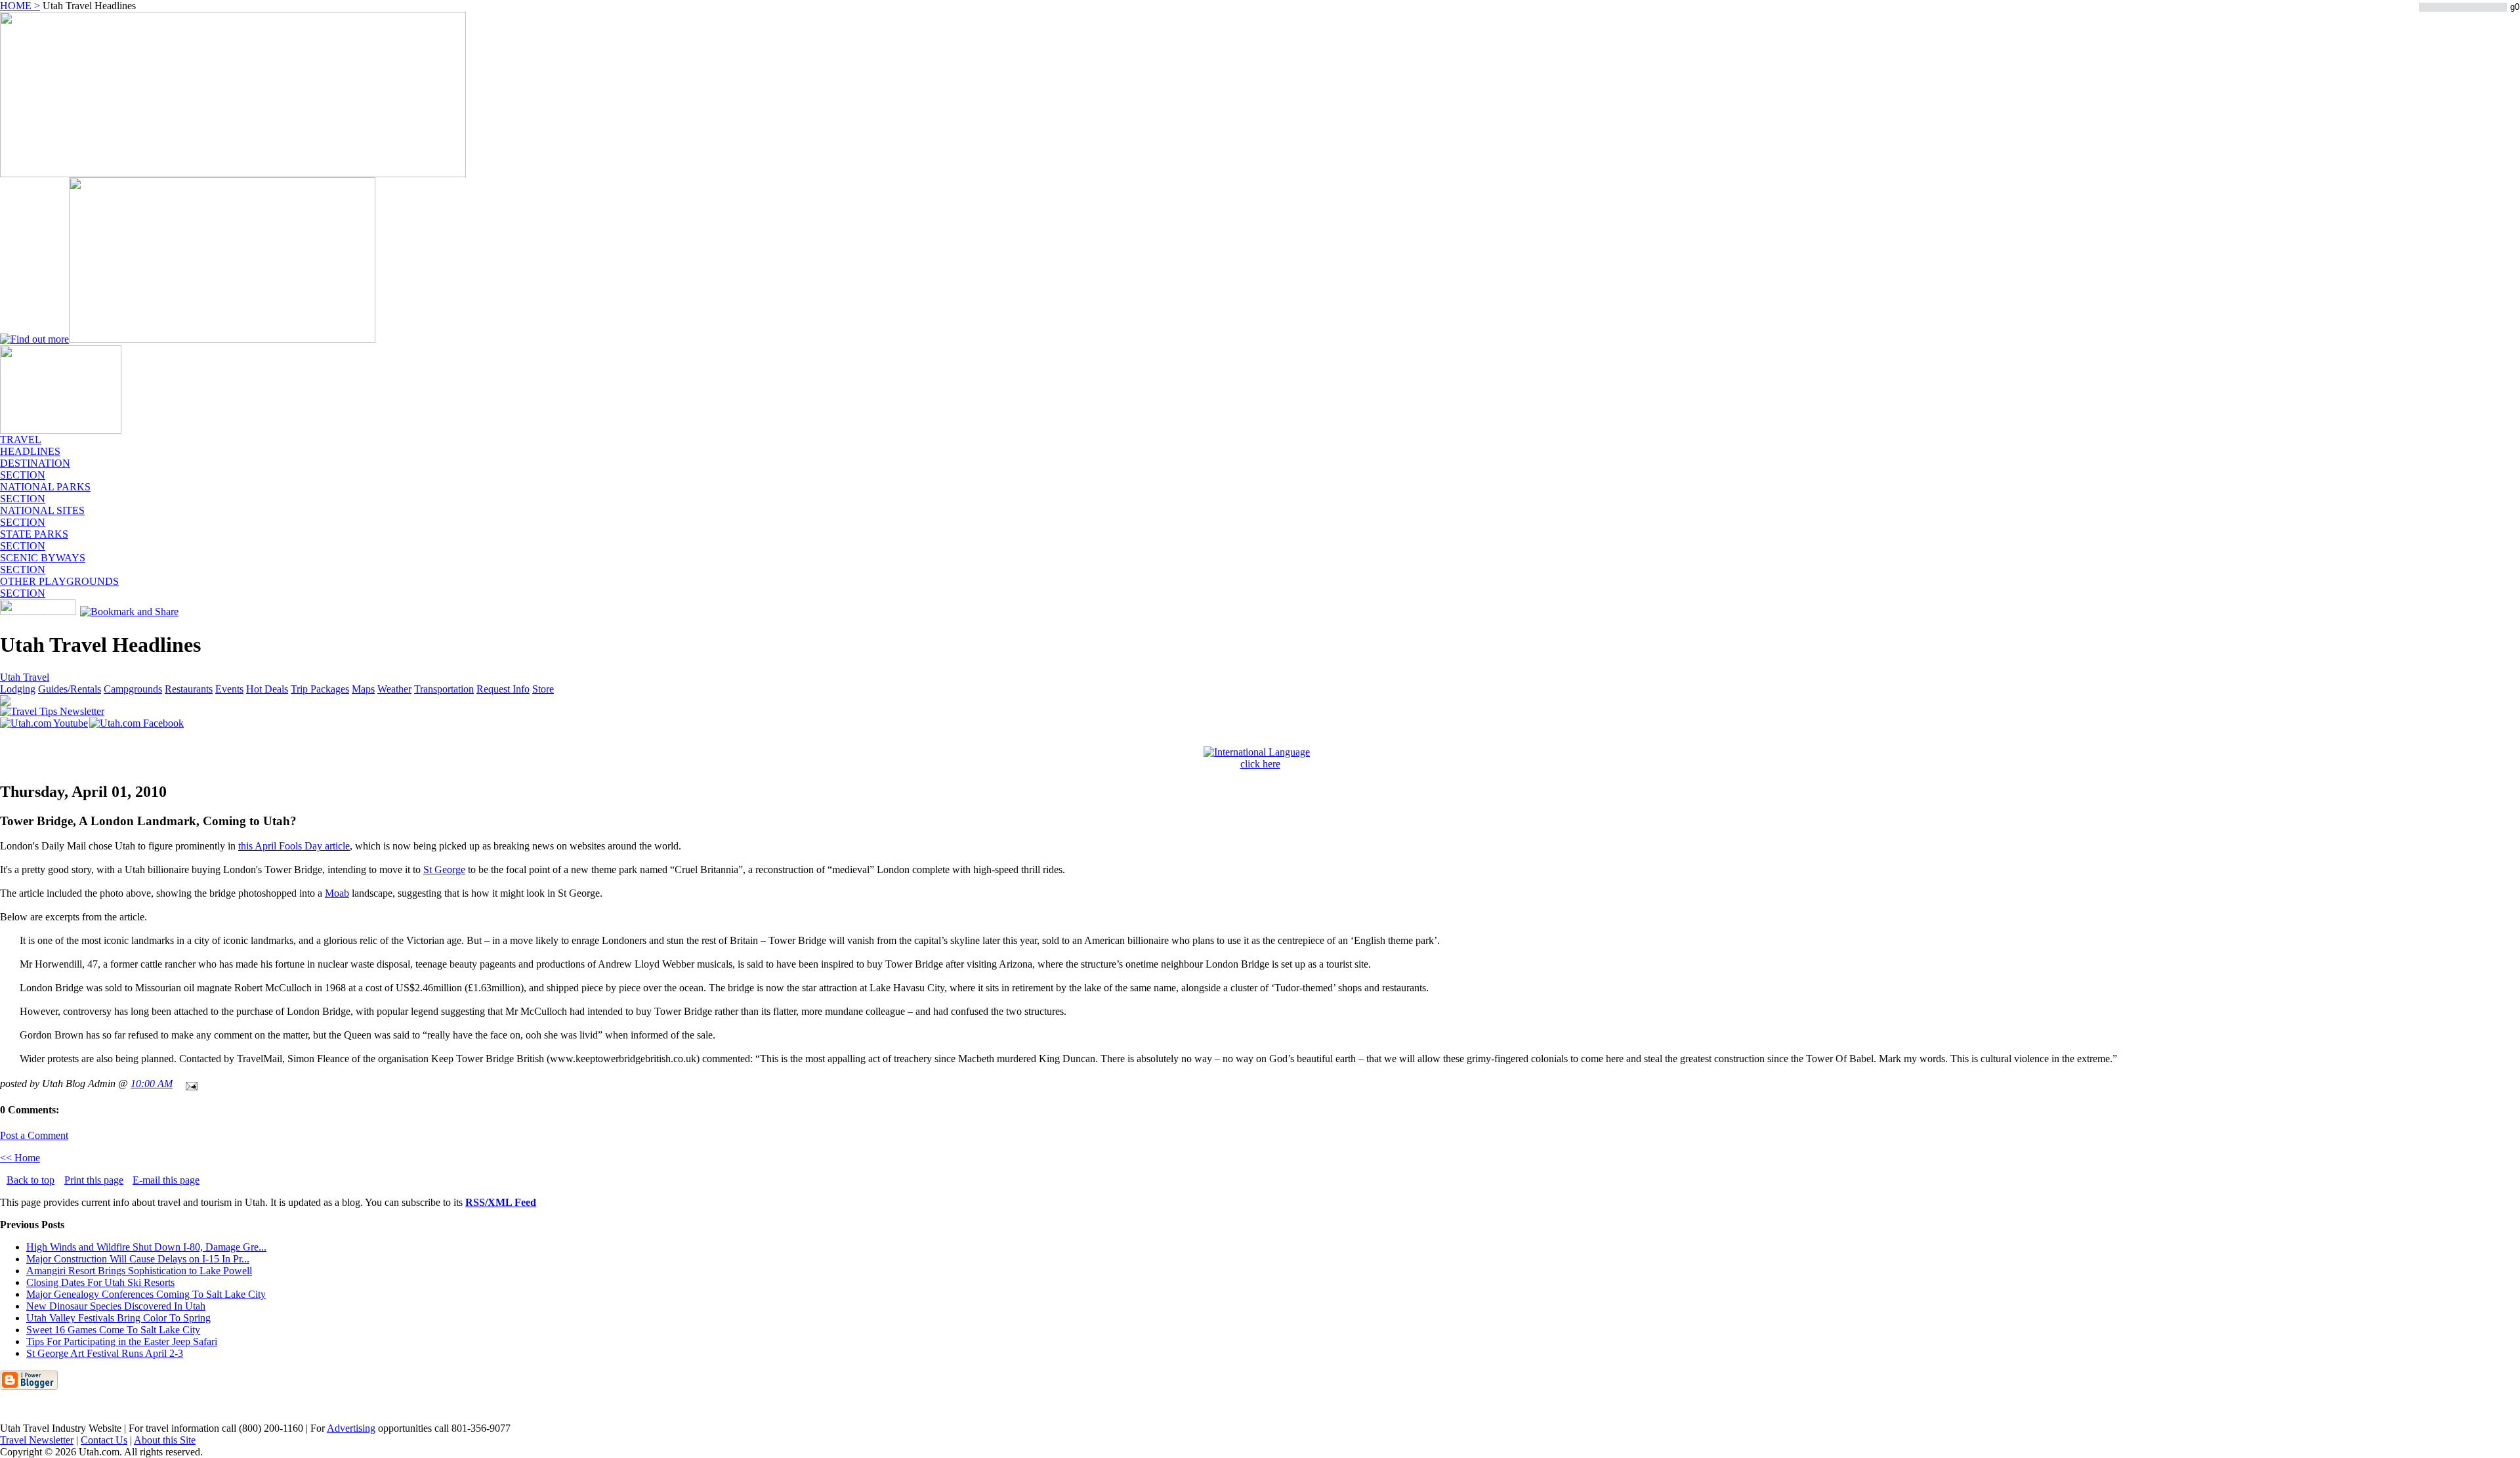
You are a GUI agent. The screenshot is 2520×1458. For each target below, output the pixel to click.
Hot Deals (267, 689)
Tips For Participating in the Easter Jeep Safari (122, 1341)
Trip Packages (320, 689)
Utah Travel (25, 677)
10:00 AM (152, 1083)
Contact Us (104, 1440)
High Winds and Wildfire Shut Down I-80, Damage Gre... (146, 1247)
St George (444, 869)
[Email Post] (189, 1083)
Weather (394, 689)
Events (229, 689)
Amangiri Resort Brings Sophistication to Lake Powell (139, 1271)
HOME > (20, 6)
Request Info (503, 689)
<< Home (20, 1158)
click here (1260, 764)
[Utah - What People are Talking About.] (61, 430)
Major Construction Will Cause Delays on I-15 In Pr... (138, 1259)
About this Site (165, 1440)
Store (543, 689)
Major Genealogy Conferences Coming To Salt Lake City (146, 1294)
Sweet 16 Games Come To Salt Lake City (113, 1330)
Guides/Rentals (70, 689)
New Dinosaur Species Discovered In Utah (116, 1306)
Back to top (31, 1180)
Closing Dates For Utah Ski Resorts (100, 1282)
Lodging (18, 689)
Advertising (351, 1428)
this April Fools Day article (294, 846)
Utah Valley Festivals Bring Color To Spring (118, 1318)
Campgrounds (133, 689)
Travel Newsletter (37, 1440)
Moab (337, 893)
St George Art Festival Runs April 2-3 (105, 1353)
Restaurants (189, 689)
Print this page (94, 1180)
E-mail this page (166, 1180)
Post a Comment (34, 1135)
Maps (363, 689)
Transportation (444, 689)
